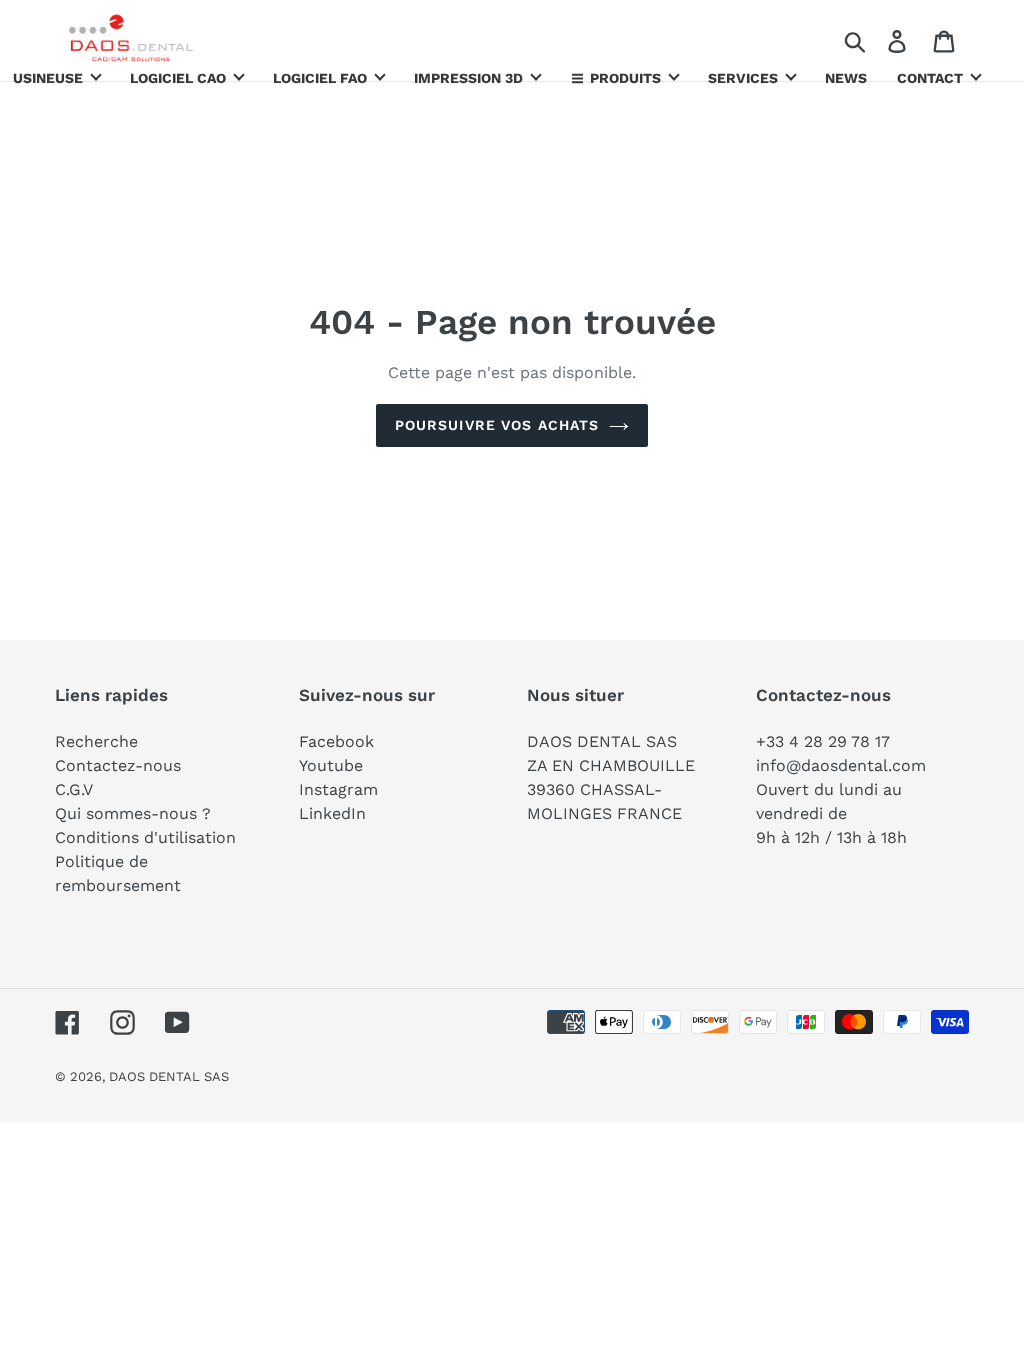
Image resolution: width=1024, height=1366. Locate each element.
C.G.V (74, 789)
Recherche (96, 741)
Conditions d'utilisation (145, 837)
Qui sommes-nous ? (133, 813)
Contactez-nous (118, 765)
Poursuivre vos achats (497, 425)
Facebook (336, 741)
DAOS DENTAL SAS (169, 1076)
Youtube (331, 765)
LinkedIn (332, 813)
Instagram (338, 789)
